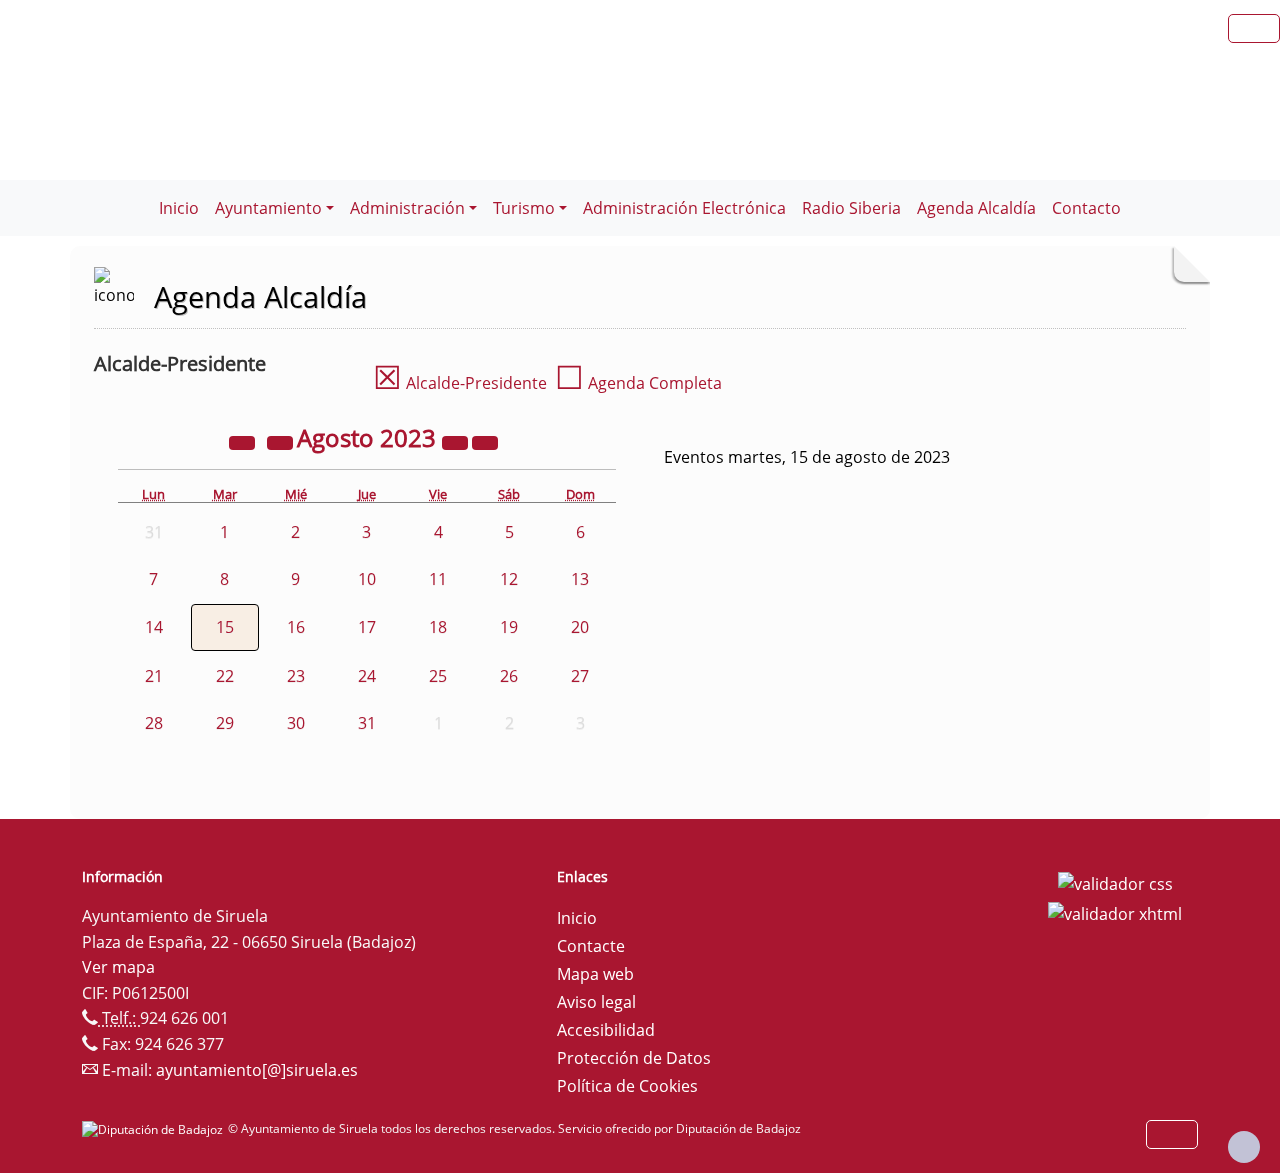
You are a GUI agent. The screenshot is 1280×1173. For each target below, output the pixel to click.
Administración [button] (407, 208)
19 (509, 627)
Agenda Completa (638, 383)
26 (509, 676)
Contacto (1086, 208)
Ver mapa (118, 967)
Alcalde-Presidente (460, 383)
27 (580, 676)
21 (154, 676)
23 (296, 676)
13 (580, 579)
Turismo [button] (524, 208)
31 (367, 723)
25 (438, 676)
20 (580, 627)
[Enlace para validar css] (1115, 883)
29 (225, 723)
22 (225, 676)
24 (367, 676)
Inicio (179, 208)
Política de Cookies (627, 1086)
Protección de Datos (634, 1058)
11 (438, 579)
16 (296, 627)
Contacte (591, 946)
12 (509, 579)
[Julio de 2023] (282, 441)
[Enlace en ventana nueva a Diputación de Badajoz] (155, 1128)
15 (225, 627)
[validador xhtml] (1115, 912)
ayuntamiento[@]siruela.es (257, 1070)
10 (367, 579)
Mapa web (595, 974)
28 (154, 723)
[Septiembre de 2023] (485, 441)
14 (154, 627)
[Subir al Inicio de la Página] (1244, 1147)
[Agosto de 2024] (457, 441)
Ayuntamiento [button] (268, 208)
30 (296, 723)
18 (438, 627)
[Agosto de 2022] (244, 441)
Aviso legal (596, 1002)
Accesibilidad (606, 1030)
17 (367, 627)
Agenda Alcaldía (976, 208)
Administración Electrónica (684, 208)
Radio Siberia (851, 208)
